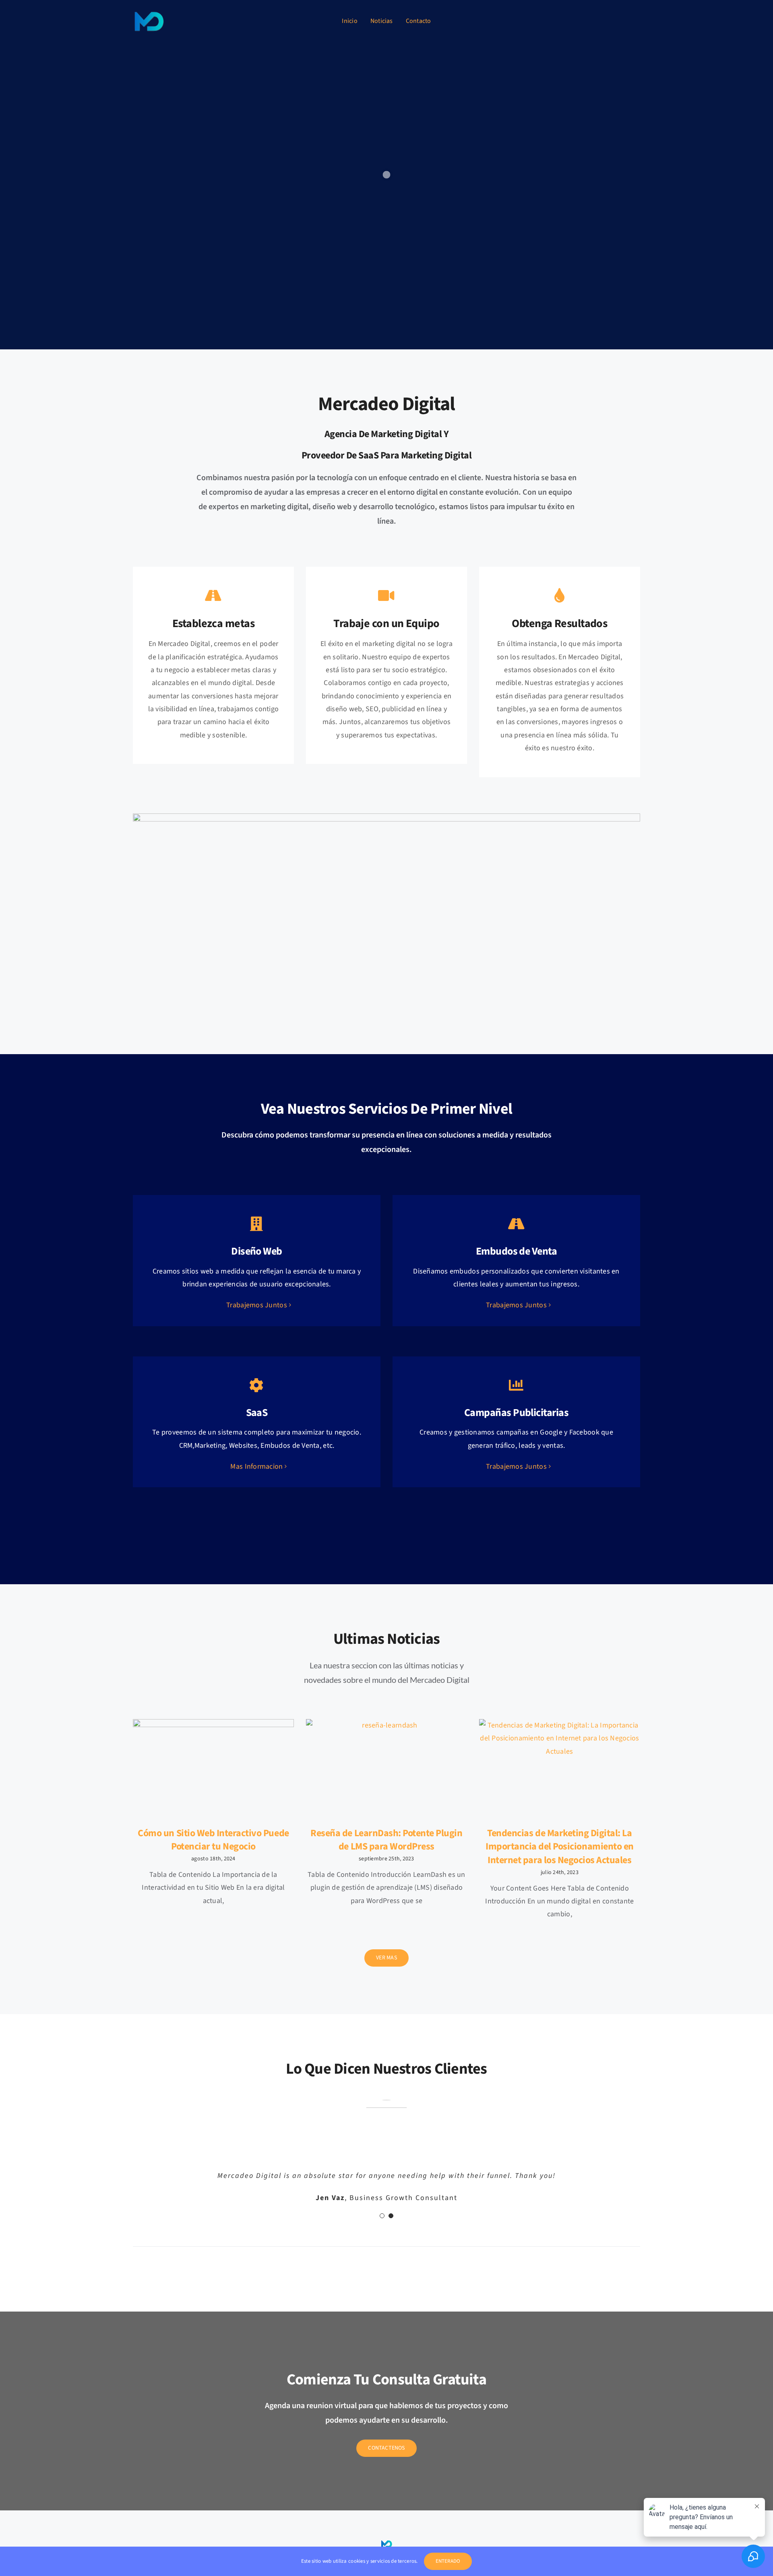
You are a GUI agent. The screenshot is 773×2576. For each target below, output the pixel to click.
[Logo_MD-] (149, 8)
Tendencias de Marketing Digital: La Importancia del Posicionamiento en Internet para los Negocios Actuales (560, 1847)
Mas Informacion (256, 1467)
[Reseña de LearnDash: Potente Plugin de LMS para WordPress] (386, 1770)
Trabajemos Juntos (257, 1305)
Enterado (448, 2561)
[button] (382, 2240)
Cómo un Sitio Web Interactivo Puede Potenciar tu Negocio (213, 1840)
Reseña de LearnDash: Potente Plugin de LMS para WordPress (386, 1840)
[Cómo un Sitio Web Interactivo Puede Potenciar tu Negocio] (213, 1770)
